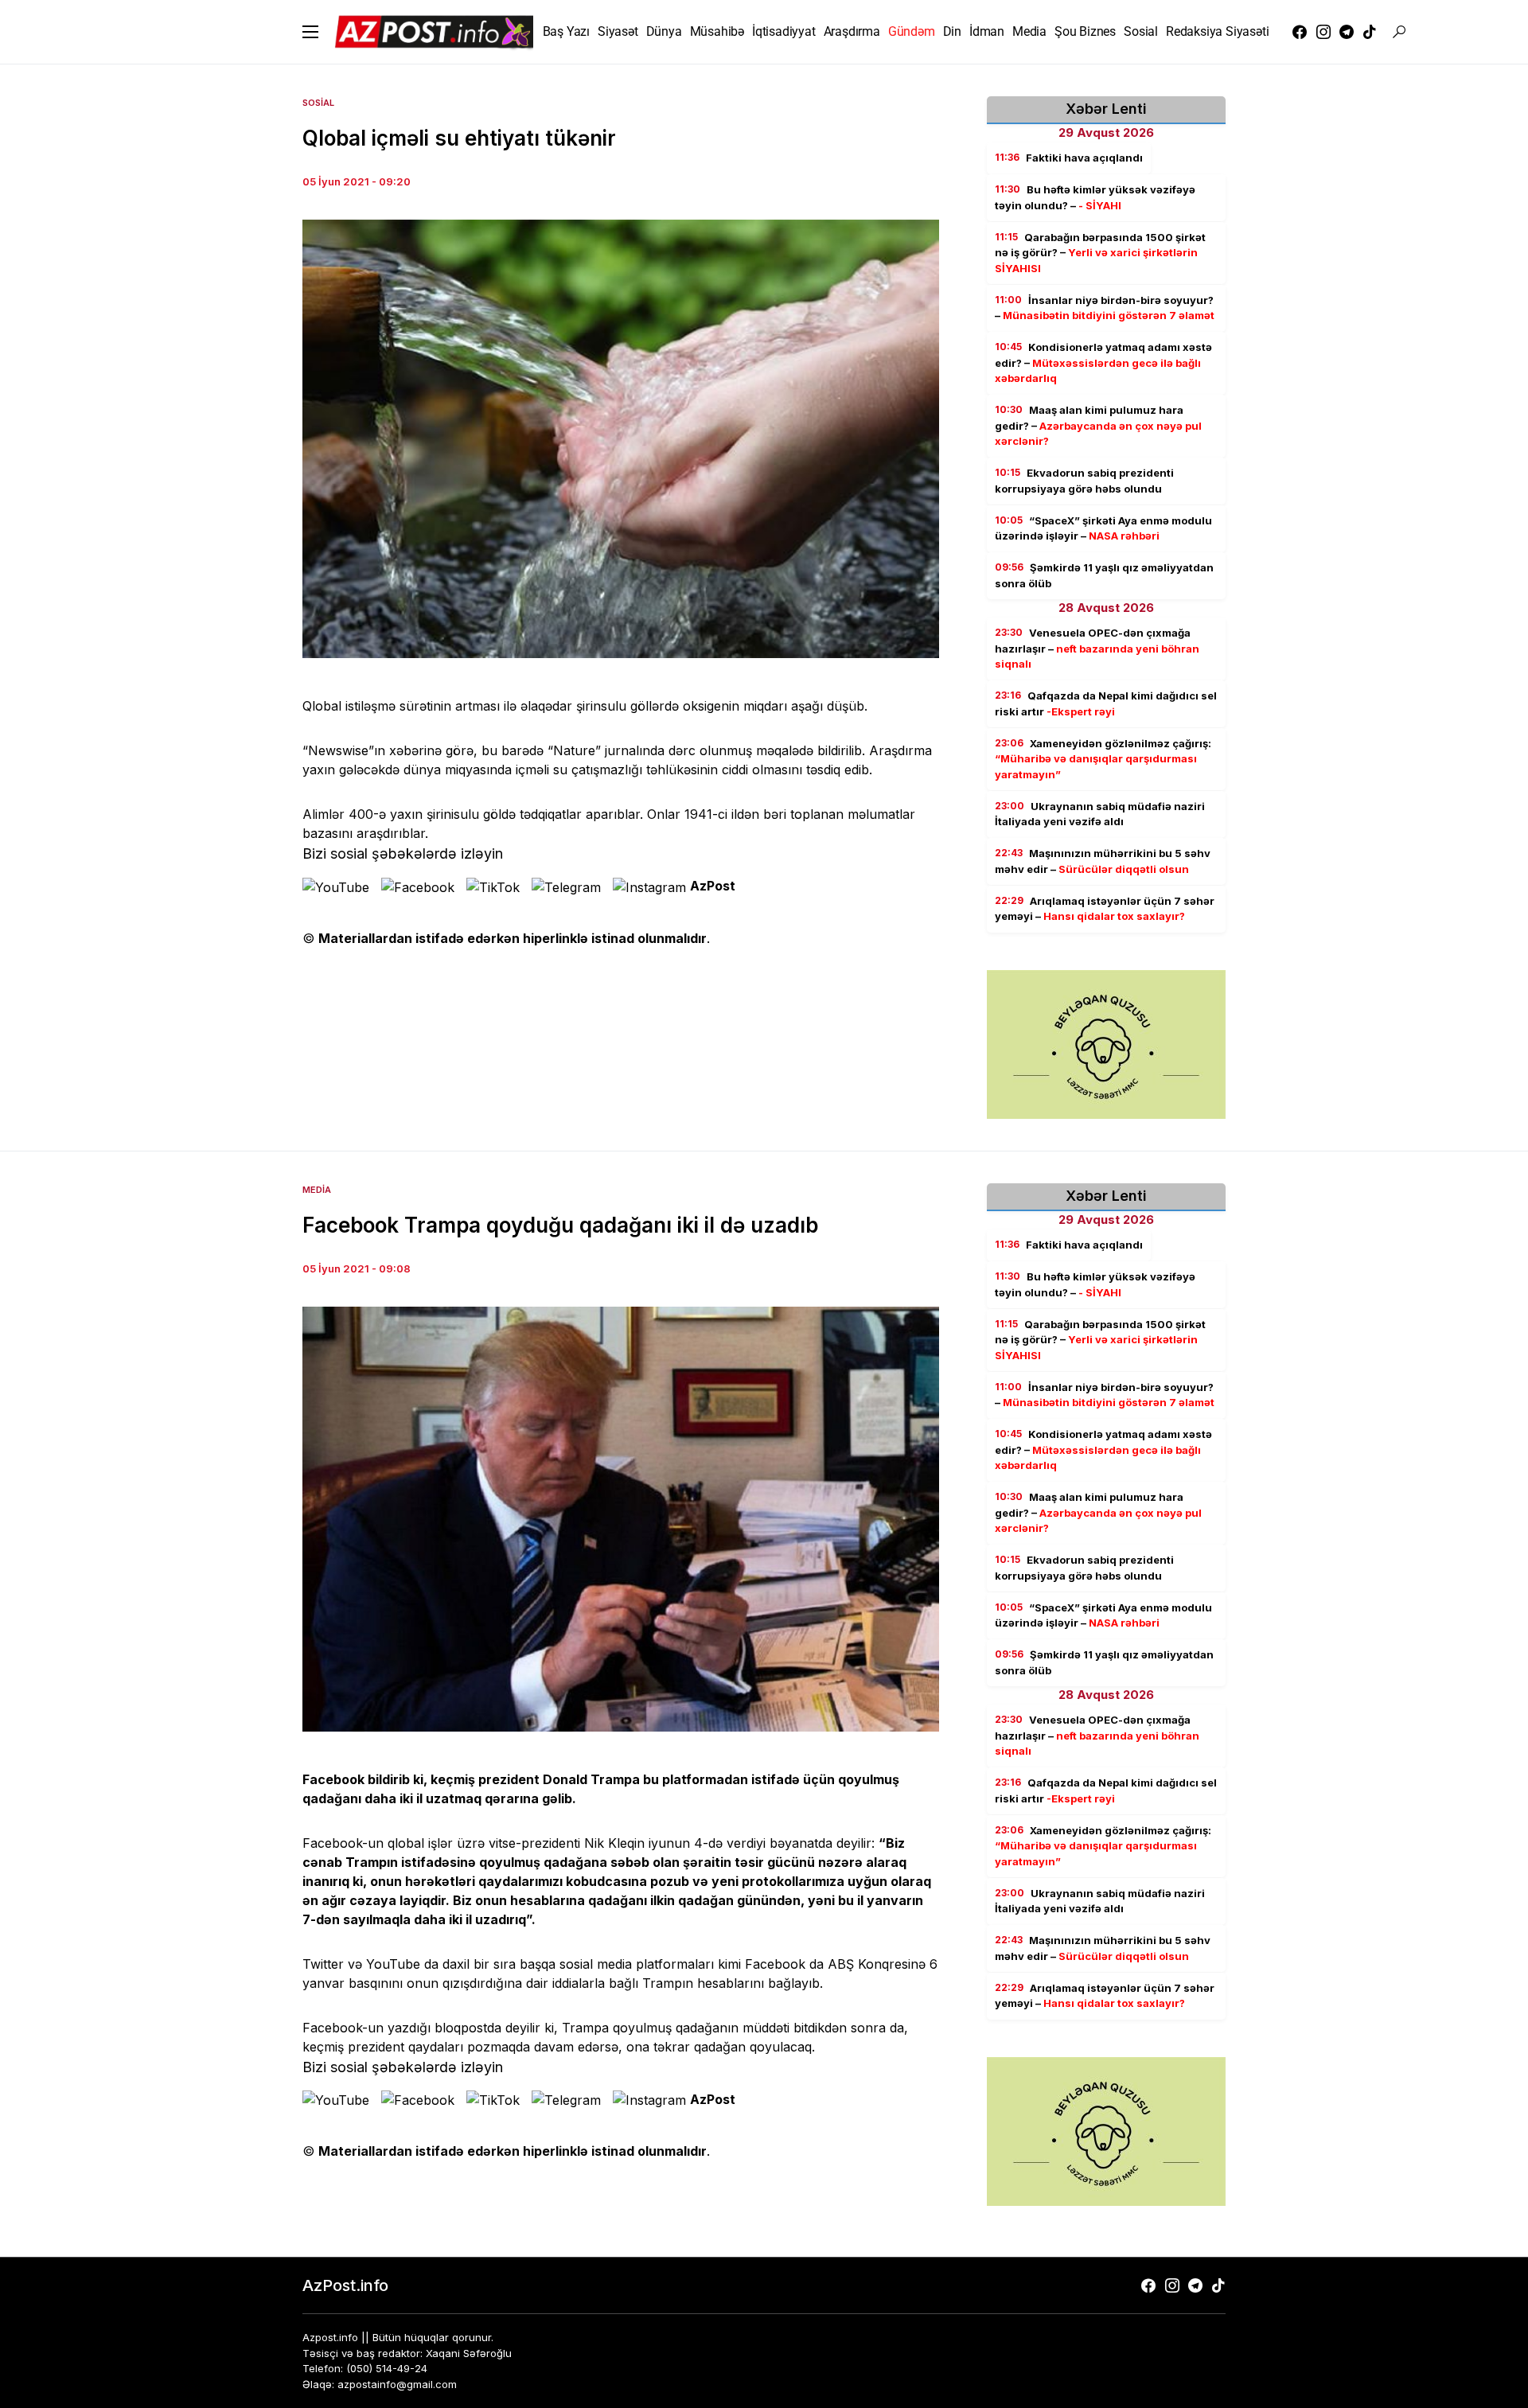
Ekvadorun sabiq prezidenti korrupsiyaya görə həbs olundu (1084, 481)
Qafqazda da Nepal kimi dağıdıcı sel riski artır (1106, 703)
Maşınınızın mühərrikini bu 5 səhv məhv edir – (1103, 861)
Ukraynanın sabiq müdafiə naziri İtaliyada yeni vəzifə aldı (1100, 814)
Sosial (318, 103)
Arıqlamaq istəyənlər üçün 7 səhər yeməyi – (1105, 909)
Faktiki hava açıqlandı (1069, 158)
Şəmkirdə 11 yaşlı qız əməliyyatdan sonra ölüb (1104, 575)
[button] (310, 32)
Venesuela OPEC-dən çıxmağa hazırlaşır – (1097, 648)
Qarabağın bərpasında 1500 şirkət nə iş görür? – (1100, 253)
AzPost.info (345, 2285)
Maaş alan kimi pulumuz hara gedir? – (1098, 425)
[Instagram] (1323, 32)
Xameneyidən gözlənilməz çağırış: (1103, 759)
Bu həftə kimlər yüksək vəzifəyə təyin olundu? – (1095, 197)
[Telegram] (1347, 32)
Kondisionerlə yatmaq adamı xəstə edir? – (1103, 362)
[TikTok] (1370, 32)
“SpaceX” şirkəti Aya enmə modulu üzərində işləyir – (1103, 528)
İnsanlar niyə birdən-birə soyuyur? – (1105, 308)
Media (317, 1190)
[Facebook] (1300, 32)
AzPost (713, 886)
